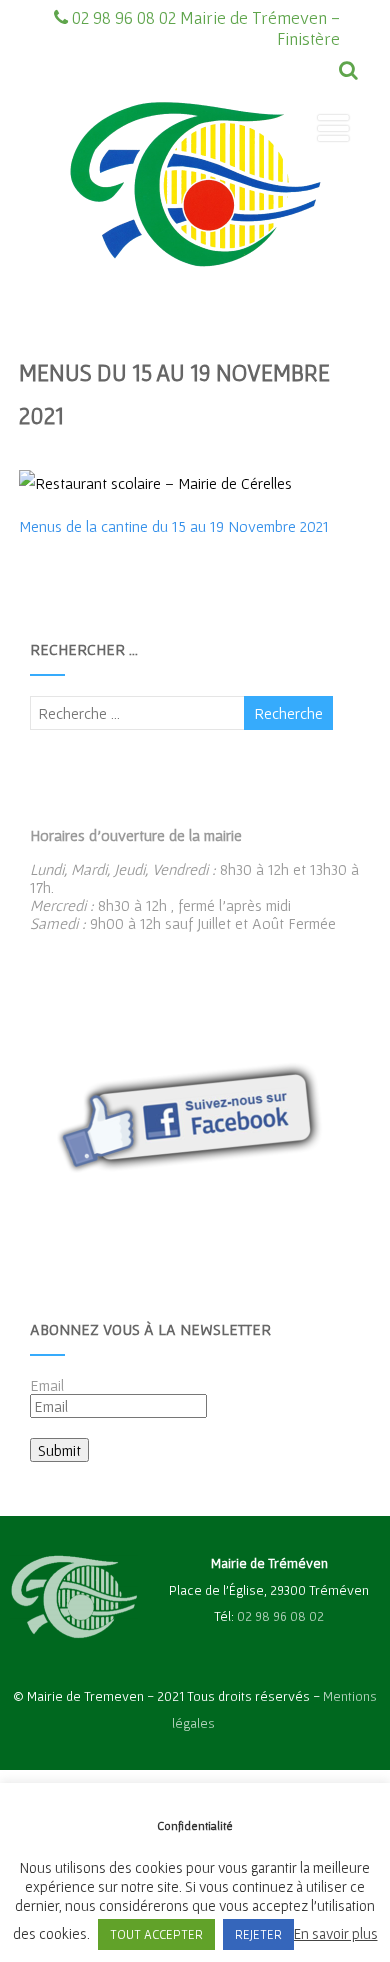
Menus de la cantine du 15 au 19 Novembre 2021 (174, 526)
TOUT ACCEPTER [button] (156, 1934)
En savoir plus (336, 1933)
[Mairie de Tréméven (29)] (195, 303)
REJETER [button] (258, 1934)
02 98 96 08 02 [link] (280, 1616)
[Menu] (333, 128)
